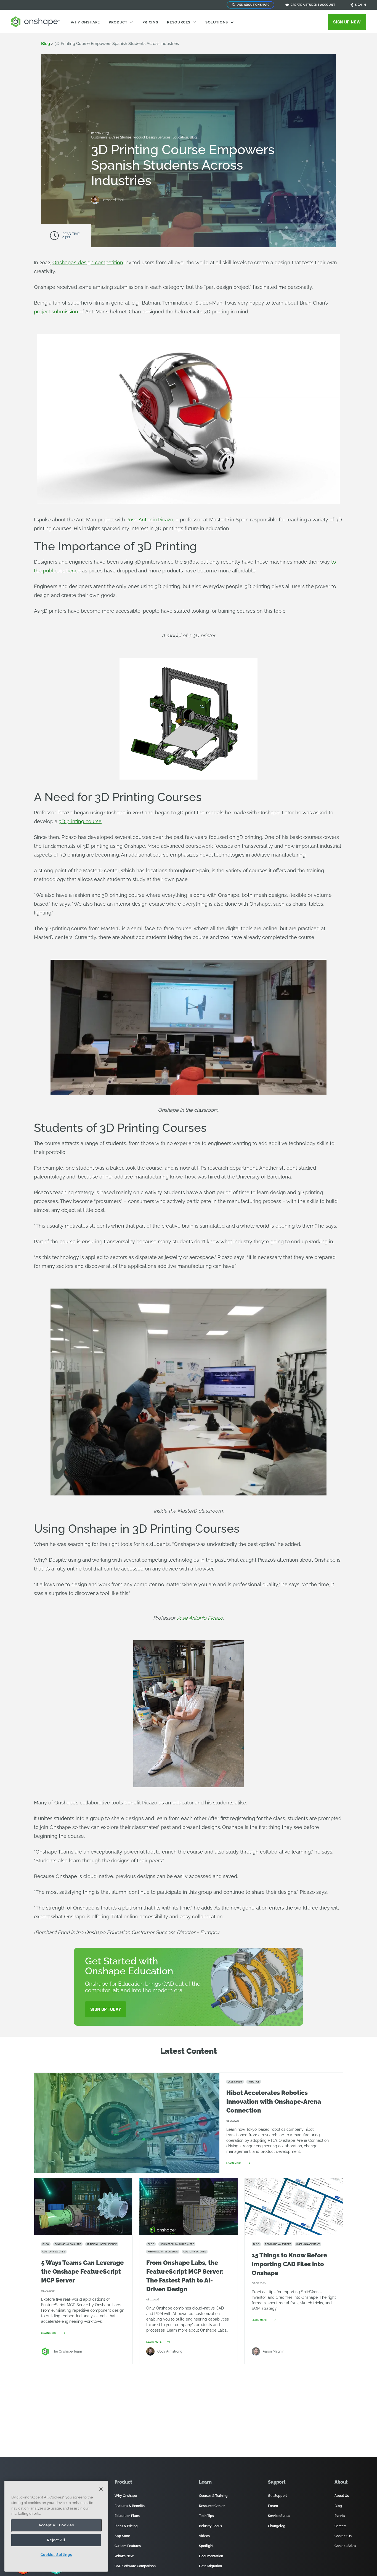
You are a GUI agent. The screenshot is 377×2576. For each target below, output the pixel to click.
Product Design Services (152, 137)
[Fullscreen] (333, 499)
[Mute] (308, 499)
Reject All (56, 2540)
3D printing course (80, 821)
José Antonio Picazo (150, 520)
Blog (193, 137)
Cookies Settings (56, 2555)
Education (181, 137)
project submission (56, 312)
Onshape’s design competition (88, 262)
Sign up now (347, 22)
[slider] (182, 499)
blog (46, 44)
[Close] (101, 2489)
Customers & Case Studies (112, 137)
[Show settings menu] (321, 499)
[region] (56, 2526)
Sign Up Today (106, 2009)
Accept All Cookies (56, 2525)
